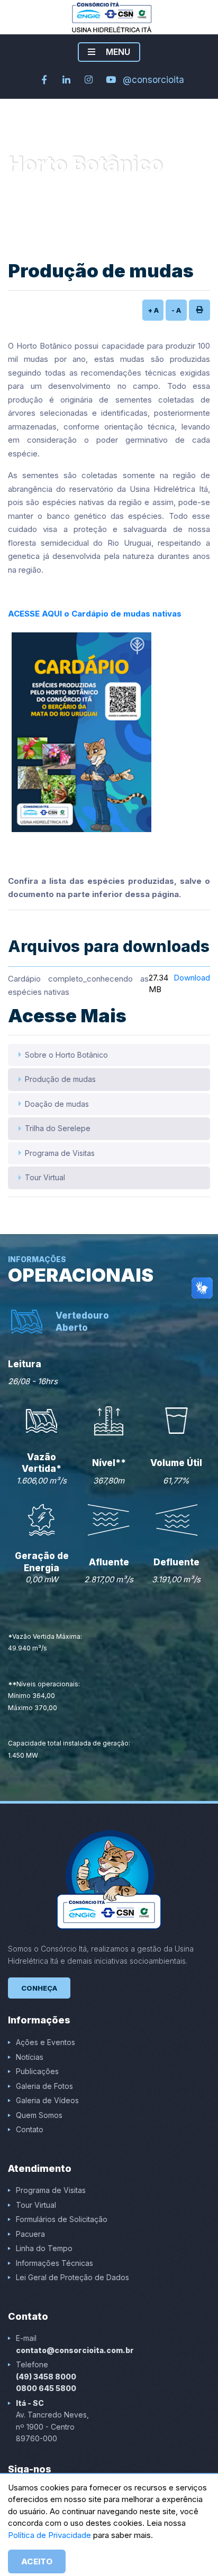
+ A (153, 310)
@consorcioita (153, 80)
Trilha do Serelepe (58, 1128)
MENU (117, 52)
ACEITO (37, 2561)
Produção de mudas (60, 1079)
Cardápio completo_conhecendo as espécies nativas (78, 986)
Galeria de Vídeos (47, 2100)
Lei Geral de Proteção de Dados (72, 2277)
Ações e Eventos (46, 2042)
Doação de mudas (57, 1104)
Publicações (37, 2071)
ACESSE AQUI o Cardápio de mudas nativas (95, 614)
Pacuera (30, 2234)
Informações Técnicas (54, 2263)
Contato (30, 2129)
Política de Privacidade (51, 2535)
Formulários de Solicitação (62, 2219)
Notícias (30, 2057)
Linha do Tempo (44, 2248)
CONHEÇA (39, 1988)
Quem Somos (39, 2115)
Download (192, 978)
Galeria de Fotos (44, 2086)
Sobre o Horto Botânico (66, 1055)
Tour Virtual (45, 1177)
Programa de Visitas (60, 1153)
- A (176, 310)
